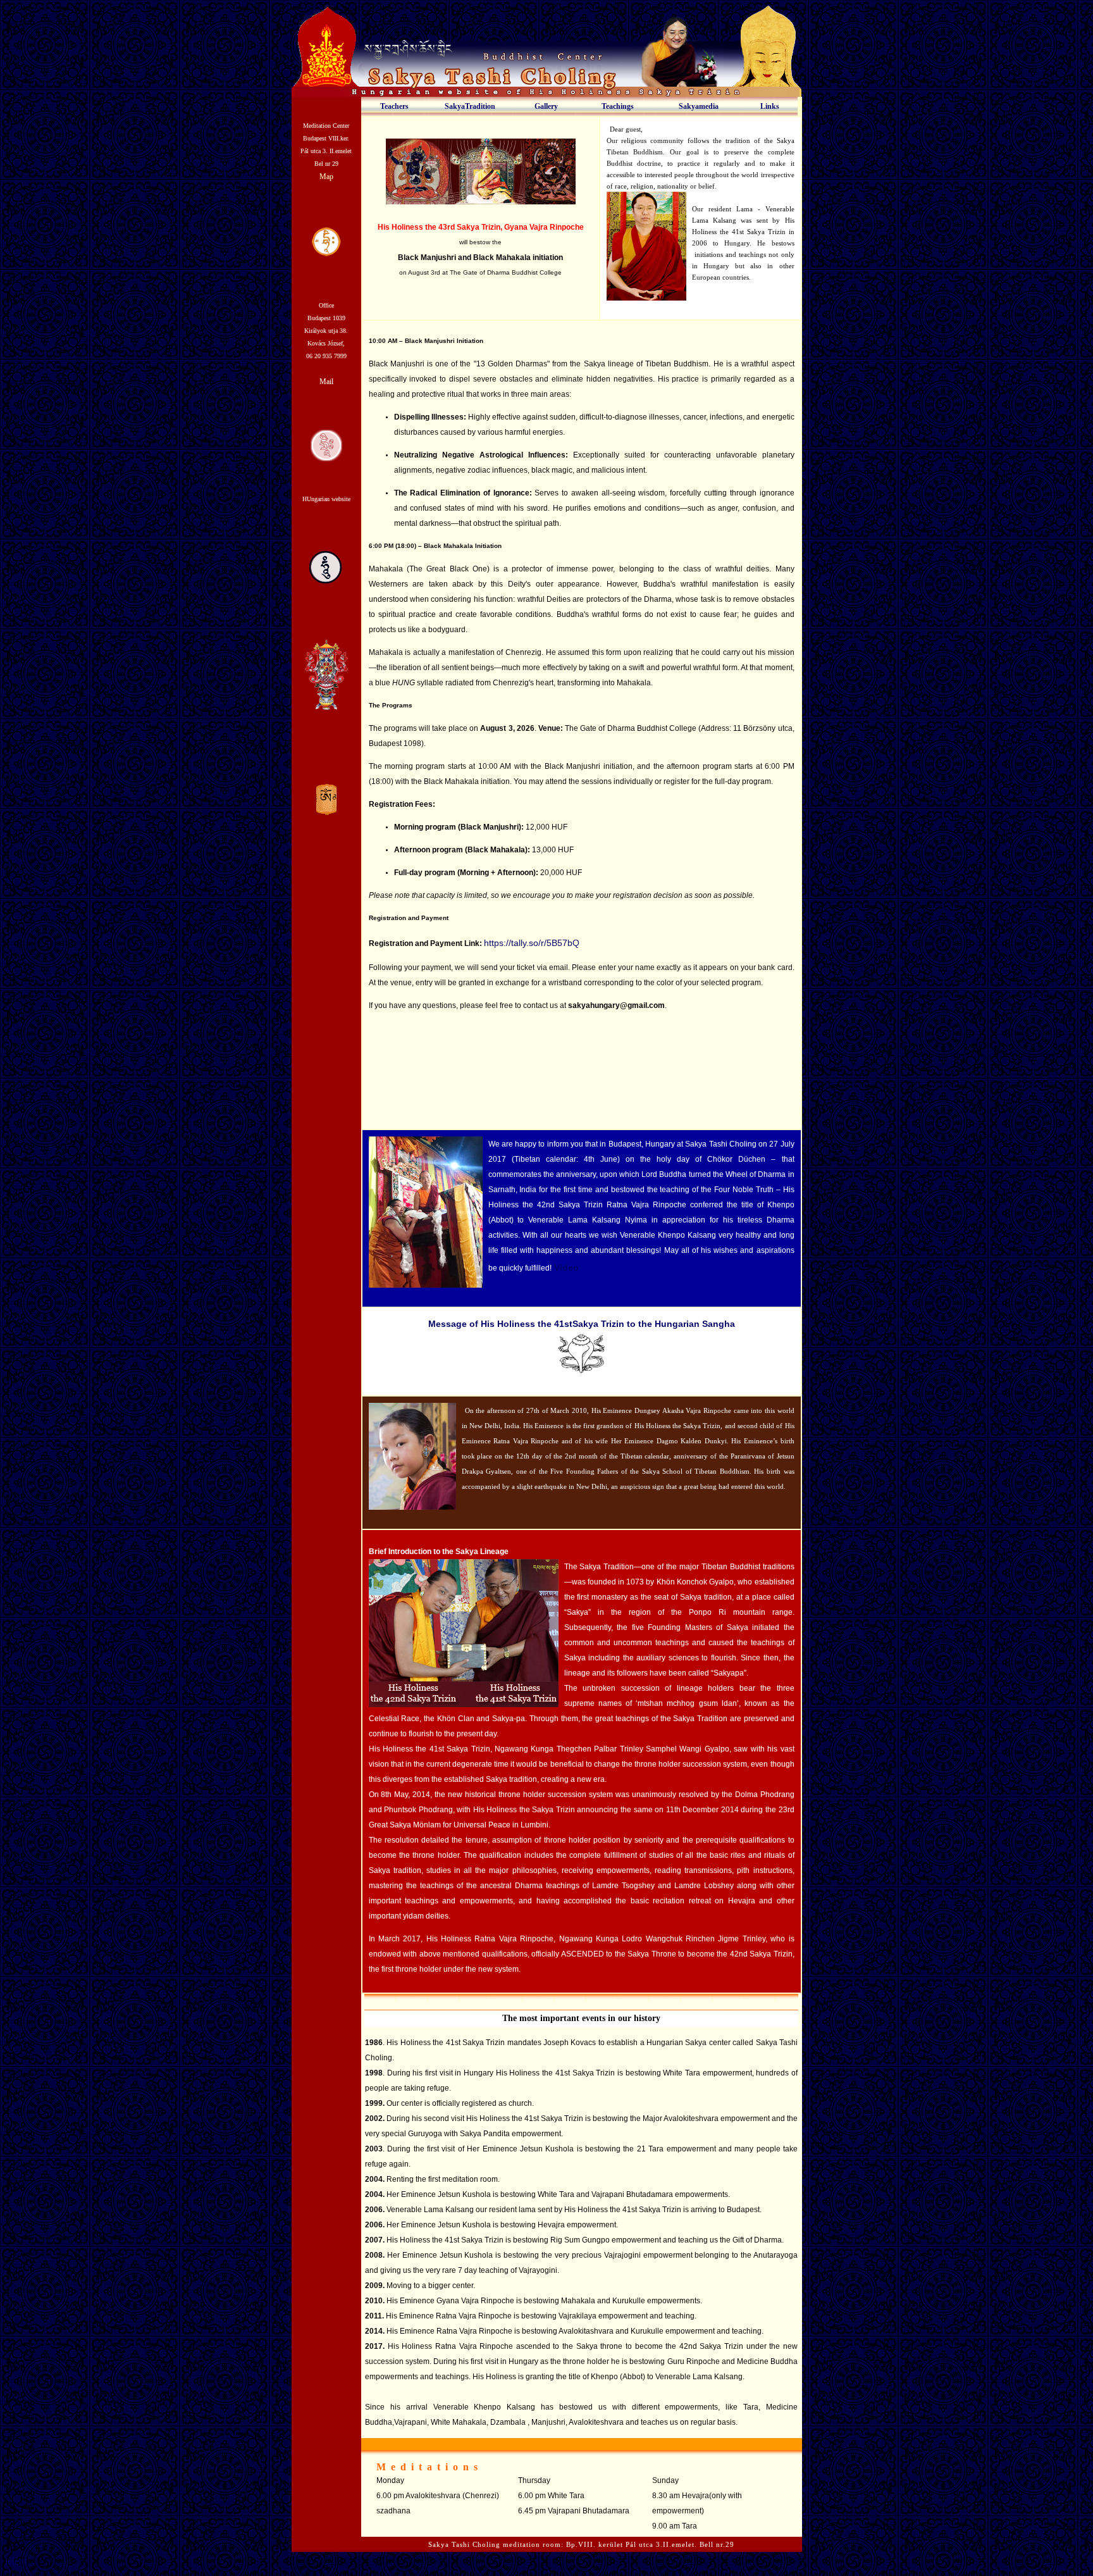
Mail (326, 382)
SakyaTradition (470, 106)
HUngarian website (326, 499)
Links (770, 106)
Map (326, 177)
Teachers (394, 106)
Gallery (546, 106)
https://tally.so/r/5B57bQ (532, 943)
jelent (16, 2561)
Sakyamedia (699, 106)
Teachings (618, 106)
